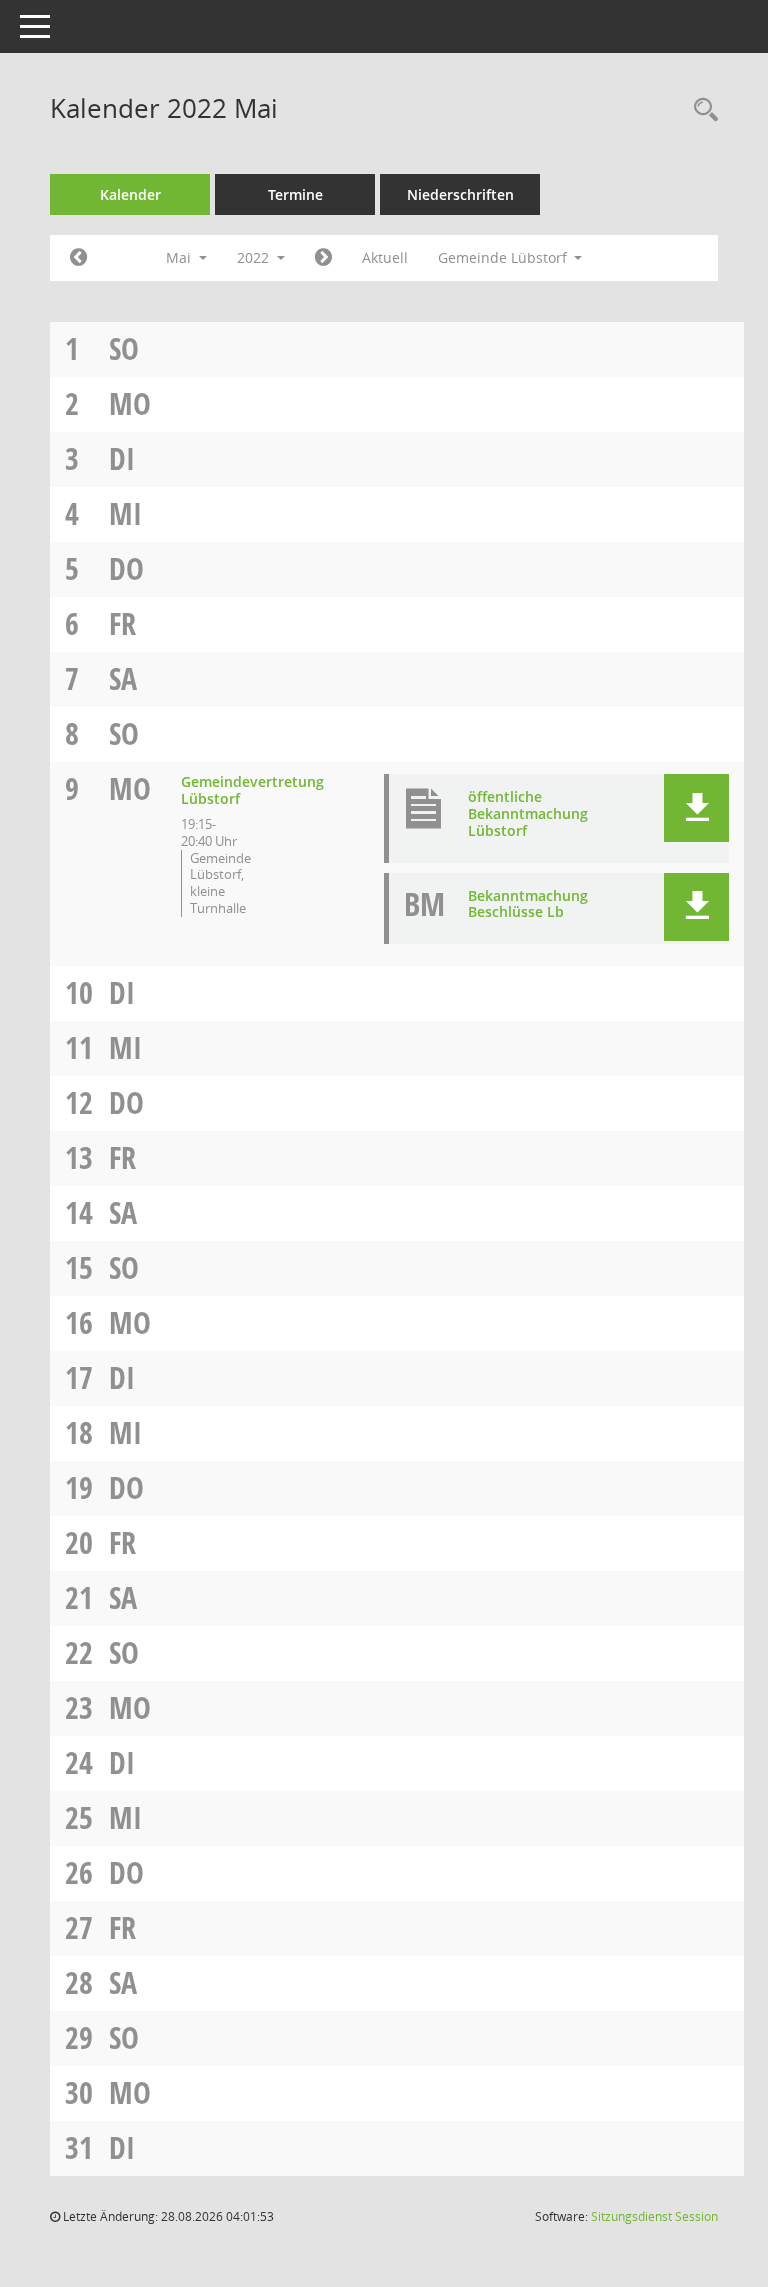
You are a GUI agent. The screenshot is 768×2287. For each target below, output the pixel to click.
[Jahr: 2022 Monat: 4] (78, 258)
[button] (696, 808)
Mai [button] (180, 257)
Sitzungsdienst (654, 2216)
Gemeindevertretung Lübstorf (252, 790)
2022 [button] (255, 257)
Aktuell (385, 257)
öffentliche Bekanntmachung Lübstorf (528, 813)
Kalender (130, 194)
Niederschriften (460, 194)
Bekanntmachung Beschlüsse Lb (528, 904)
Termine (295, 194)
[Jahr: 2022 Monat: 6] (323, 258)
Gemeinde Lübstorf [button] (504, 257)
